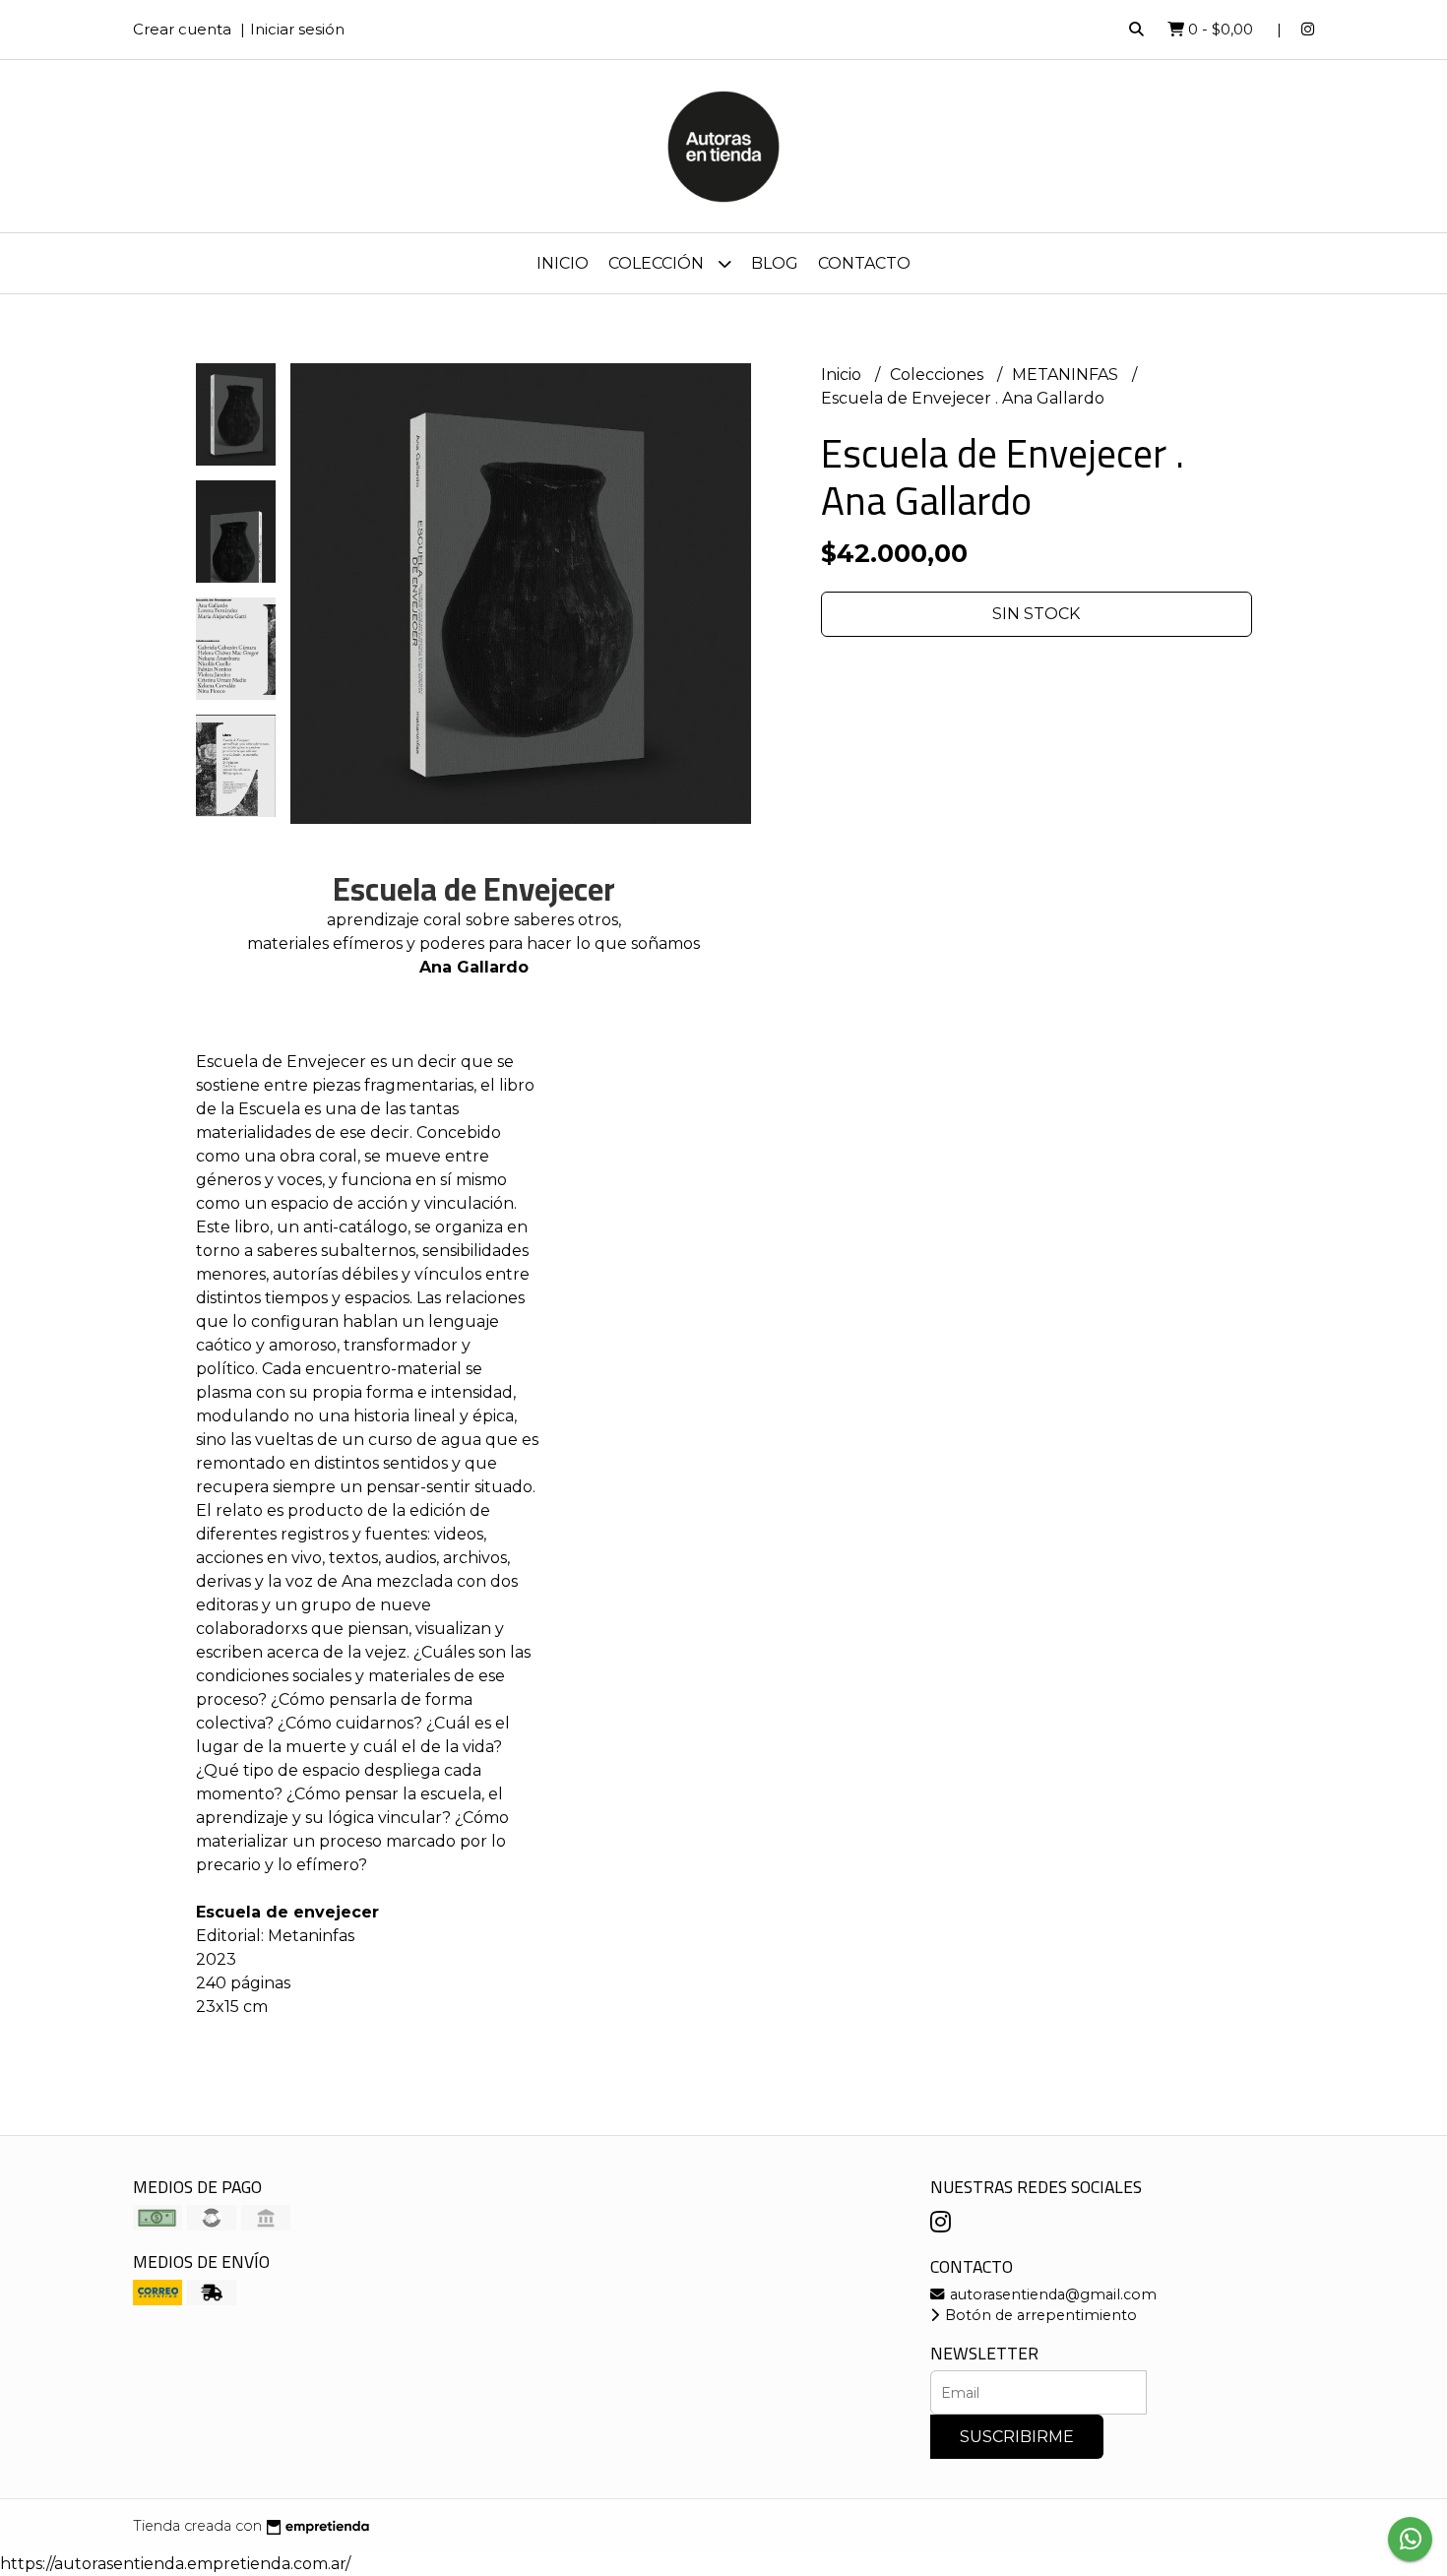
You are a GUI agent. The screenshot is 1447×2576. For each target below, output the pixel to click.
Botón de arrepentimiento (1039, 2315)
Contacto (864, 263)
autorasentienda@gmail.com (1051, 2294)
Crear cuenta (182, 29)
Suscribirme (1017, 2437)
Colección (658, 263)
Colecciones (939, 375)
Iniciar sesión (297, 29)
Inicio (563, 263)
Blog (775, 263)
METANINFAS (1067, 375)
